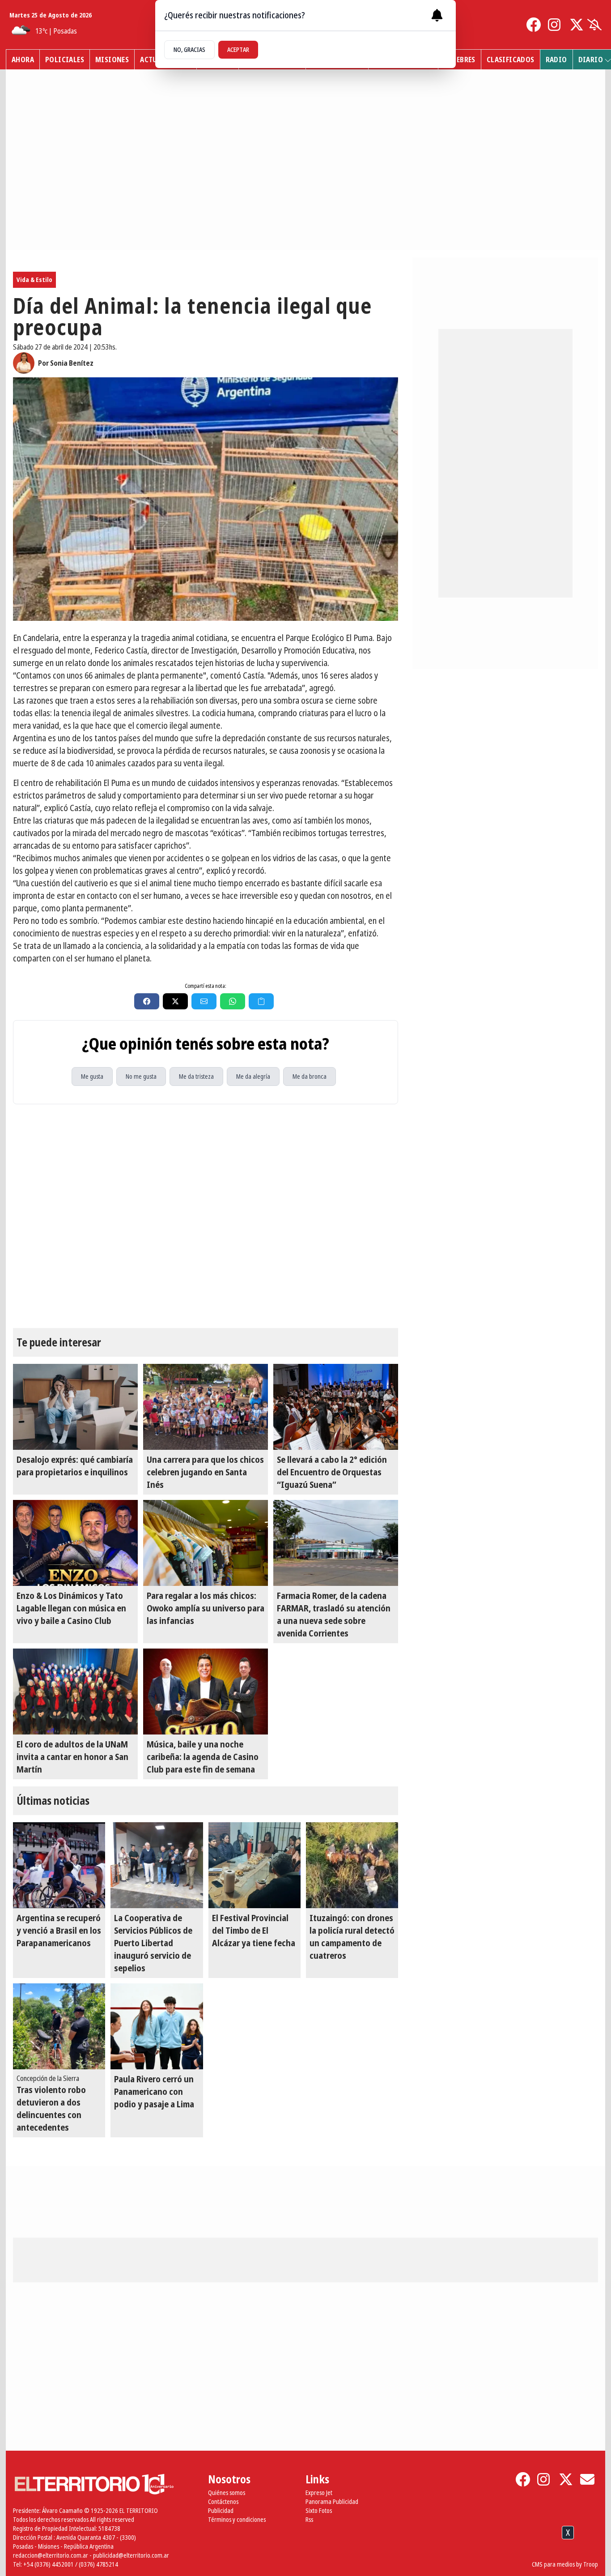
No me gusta (141, 1076)
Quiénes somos (227, 2493)
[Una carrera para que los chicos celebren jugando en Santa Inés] (206, 1407)
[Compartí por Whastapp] (233, 1001)
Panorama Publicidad (332, 2501)
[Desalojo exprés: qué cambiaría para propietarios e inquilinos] (75, 1407)
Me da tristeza (196, 1076)
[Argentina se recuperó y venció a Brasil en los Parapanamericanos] (59, 1865)
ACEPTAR (238, 49)
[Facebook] (534, 25)
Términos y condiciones (237, 2519)
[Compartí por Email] (204, 1001)
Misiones (112, 60)
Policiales (65, 60)
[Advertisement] (305, 2553)
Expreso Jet (319, 2493)
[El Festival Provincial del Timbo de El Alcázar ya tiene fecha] (255, 1865)
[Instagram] (555, 25)
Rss (309, 2519)
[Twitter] (577, 25)
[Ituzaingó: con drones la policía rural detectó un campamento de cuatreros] (352, 1865)
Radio (556, 60)
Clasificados (511, 60)
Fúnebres (460, 60)
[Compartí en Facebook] (147, 1001)
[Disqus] (206, 1216)
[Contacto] (587, 2479)
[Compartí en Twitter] (175, 1001)
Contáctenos (223, 2501)
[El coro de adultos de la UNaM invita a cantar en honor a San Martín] (75, 1692)
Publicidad (221, 2510)
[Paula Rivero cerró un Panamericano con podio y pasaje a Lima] (157, 2026)
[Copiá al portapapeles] (261, 1001)
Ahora (23, 60)
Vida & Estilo (34, 280)
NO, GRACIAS (189, 49)
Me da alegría (253, 1076)
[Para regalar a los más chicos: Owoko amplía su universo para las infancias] (206, 1543)
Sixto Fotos (319, 2510)
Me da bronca (310, 1076)
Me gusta (92, 1076)
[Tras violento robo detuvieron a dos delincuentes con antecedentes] (59, 2026)
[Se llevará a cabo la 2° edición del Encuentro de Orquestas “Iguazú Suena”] (336, 1407)
